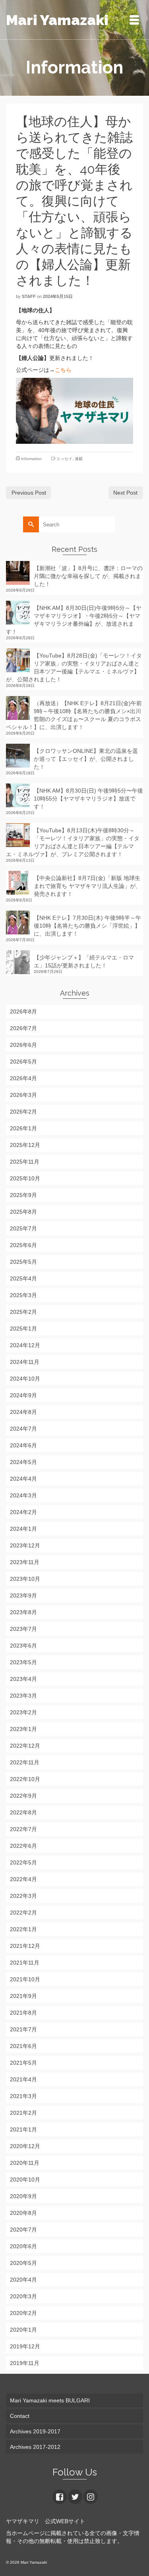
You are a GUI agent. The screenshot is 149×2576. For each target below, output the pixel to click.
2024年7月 (23, 1429)
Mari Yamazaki (57, 20)
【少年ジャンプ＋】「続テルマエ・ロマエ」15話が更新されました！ (84, 961)
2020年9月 (23, 2196)
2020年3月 (23, 2296)
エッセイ (64, 459)
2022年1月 (23, 1929)
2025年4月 (23, 1278)
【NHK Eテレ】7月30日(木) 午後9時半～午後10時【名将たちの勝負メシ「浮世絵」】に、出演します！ (87, 926)
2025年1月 (23, 1329)
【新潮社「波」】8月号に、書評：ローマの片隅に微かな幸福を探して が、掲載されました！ (88, 576)
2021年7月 (23, 2029)
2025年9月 (23, 1195)
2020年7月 (23, 2230)
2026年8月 (23, 1011)
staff (29, 296)
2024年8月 (23, 1412)
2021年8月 (23, 2013)
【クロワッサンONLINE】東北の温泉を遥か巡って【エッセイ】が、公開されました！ (86, 759)
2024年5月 (23, 1462)
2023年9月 (23, 1595)
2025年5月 (23, 1262)
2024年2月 (23, 1512)
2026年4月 (23, 1078)
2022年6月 (23, 1846)
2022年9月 (23, 1796)
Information (31, 459)
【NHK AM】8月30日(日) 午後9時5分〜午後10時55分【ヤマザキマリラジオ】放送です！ (88, 799)
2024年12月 (25, 1345)
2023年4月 (23, 1679)
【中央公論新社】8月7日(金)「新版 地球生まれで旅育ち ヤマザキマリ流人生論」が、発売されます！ (87, 886)
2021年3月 (23, 2096)
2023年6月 (23, 1646)
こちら (63, 370)
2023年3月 (23, 1696)
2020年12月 (25, 2146)
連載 (79, 459)
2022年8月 (23, 1812)
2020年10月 (25, 2180)
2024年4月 (23, 1479)
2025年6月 (23, 1245)
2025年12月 (25, 1145)
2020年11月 (25, 2163)
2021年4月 (23, 2079)
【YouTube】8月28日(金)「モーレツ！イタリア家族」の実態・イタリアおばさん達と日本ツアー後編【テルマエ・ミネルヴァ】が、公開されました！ (74, 667)
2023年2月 (23, 1712)
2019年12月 (25, 2346)
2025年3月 (23, 1295)
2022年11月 (25, 1762)
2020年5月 (23, 2263)
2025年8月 (23, 1212)
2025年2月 (23, 1312)
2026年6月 (23, 1045)
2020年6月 (23, 2246)
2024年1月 (23, 1529)
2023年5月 (23, 1662)
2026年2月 (23, 1112)
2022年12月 (25, 1746)
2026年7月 (23, 1028)
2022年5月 (23, 1862)
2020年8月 (23, 2213)
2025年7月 (23, 1228)
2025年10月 (25, 1178)
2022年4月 (23, 1879)
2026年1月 (23, 1128)
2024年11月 (25, 1362)
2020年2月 (23, 2313)
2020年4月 (23, 2280)
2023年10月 (25, 1579)
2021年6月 (23, 2046)
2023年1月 (23, 1729)
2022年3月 (23, 1896)
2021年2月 (23, 2113)
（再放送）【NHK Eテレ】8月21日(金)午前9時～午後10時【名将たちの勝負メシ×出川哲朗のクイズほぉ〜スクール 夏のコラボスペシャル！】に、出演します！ (74, 715)
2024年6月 (23, 1445)
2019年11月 (25, 2363)
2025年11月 (25, 1162)
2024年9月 (23, 1395)
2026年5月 (23, 1062)
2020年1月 (23, 2330)
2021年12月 (25, 1946)
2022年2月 (23, 1913)
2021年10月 (25, 1979)
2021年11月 (25, 1963)
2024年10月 (25, 1379)
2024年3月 (23, 1495)
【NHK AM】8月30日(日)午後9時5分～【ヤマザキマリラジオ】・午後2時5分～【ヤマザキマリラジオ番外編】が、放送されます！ (74, 620)
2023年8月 (23, 1612)
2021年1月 (23, 2129)
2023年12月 (25, 1545)
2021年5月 (23, 2063)
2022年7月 (23, 1829)
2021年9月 (23, 1996)
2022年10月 (25, 1779)
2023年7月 (23, 1629)
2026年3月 (23, 1095)
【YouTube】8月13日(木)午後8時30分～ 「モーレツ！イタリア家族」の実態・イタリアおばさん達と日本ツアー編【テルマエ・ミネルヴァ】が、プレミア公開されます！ (73, 842)
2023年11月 (25, 1562)
